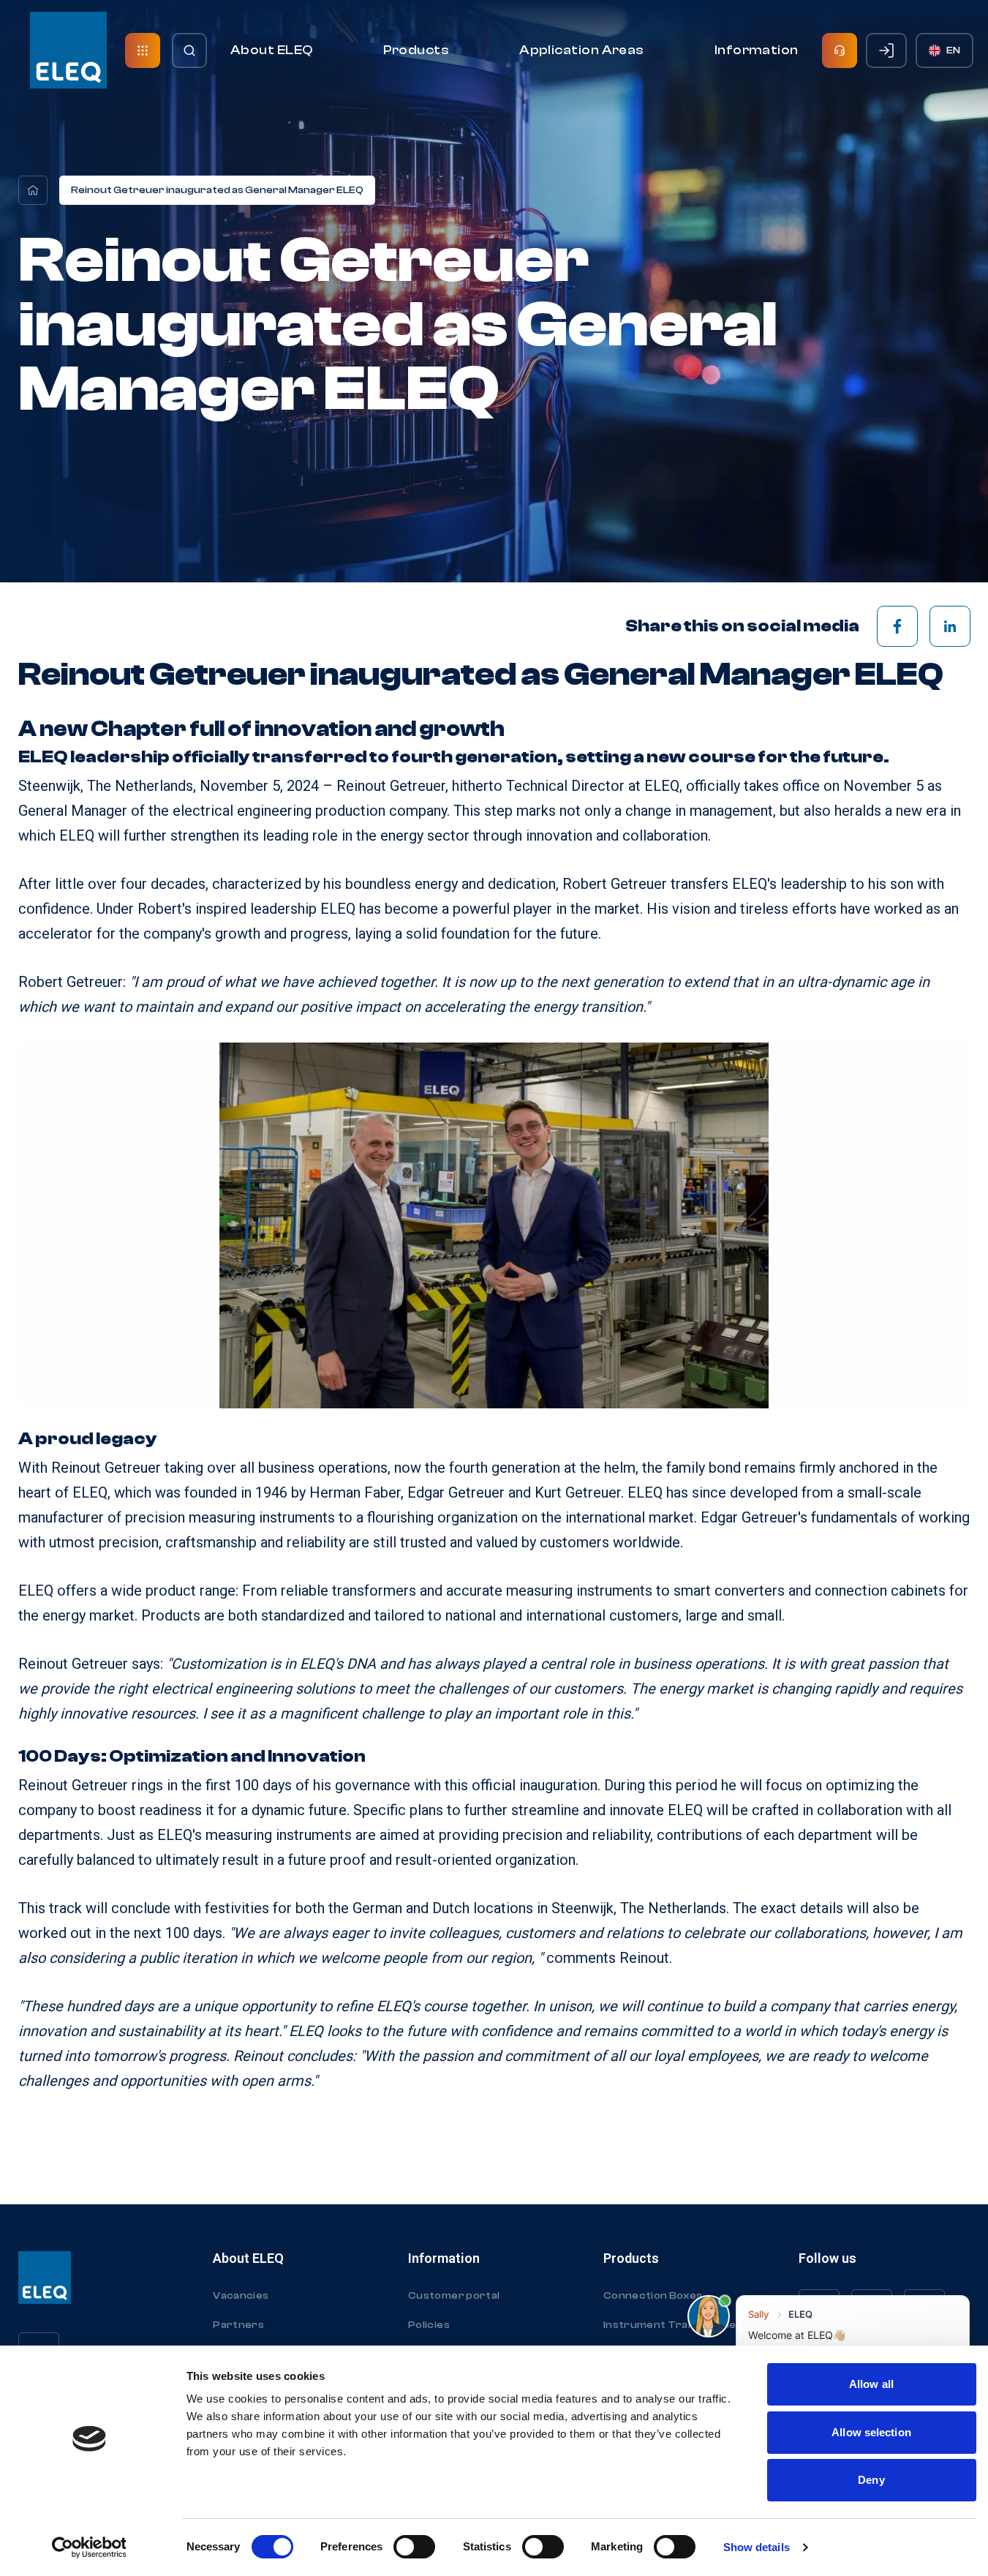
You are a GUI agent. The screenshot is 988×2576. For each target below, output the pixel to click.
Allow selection (871, 2432)
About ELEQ (272, 50)
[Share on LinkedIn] (950, 626)
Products (416, 50)
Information (757, 50)
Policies (429, 2325)
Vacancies (241, 2296)
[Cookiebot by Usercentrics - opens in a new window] (89, 2547)
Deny (871, 2480)
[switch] (414, 2547)
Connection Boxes (653, 2296)
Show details (757, 2547)
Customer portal (454, 2296)
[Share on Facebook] (897, 626)
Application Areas (582, 50)
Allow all (871, 2384)
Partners (238, 2325)
